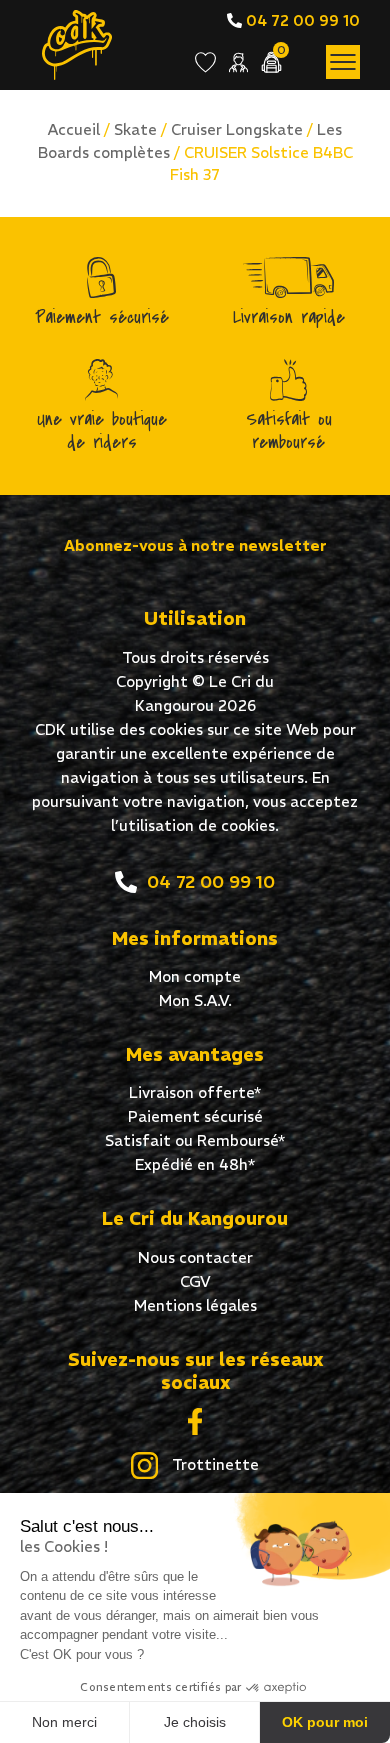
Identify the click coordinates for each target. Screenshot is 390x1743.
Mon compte (195, 976)
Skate (135, 129)
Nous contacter (195, 1257)
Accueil (74, 129)
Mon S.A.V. (195, 1000)
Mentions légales (195, 1305)
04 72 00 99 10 (301, 20)
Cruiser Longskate (237, 129)
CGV (195, 1281)
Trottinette (213, 1464)
